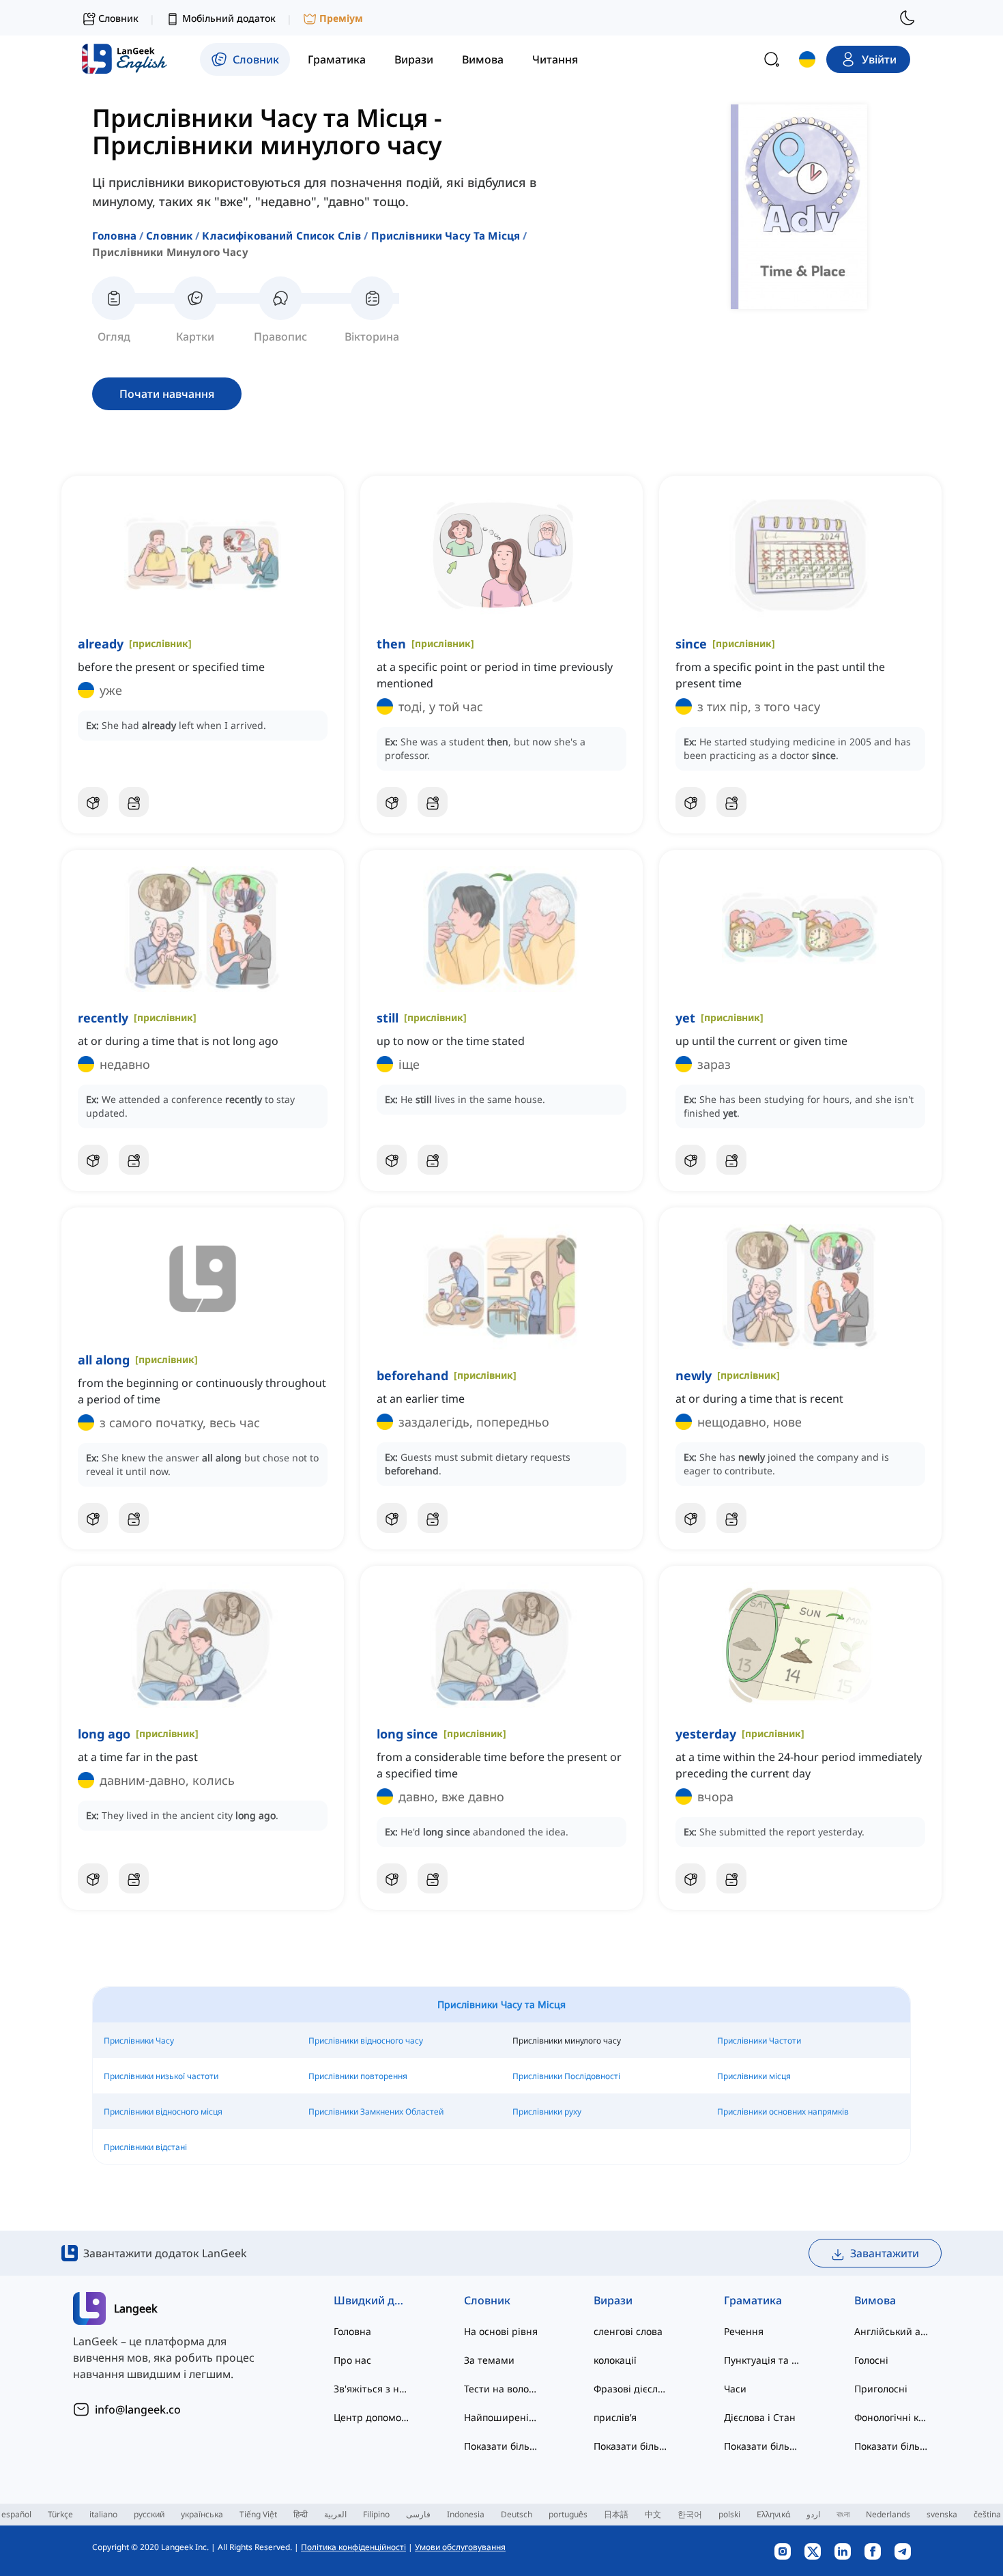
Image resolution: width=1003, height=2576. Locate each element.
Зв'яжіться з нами (372, 2389)
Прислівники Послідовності (566, 2076)
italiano (103, 2514)
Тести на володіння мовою (502, 2389)
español (16, 2514)
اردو (813, 2514)
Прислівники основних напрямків (783, 2112)
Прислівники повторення (358, 2076)
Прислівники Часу (139, 2041)
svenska (942, 2514)
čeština (987, 2514)
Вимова (875, 2300)
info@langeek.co (138, 2409)
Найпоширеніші (502, 2417)
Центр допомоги (372, 2417)
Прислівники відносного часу (366, 2041)
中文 (653, 2514)
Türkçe (60, 2514)
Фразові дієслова (631, 2389)
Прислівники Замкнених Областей (376, 2112)
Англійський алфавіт (892, 2331)
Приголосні (881, 2389)
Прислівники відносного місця (163, 2112)
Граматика (753, 2300)
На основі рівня (501, 2331)
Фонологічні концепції (892, 2417)
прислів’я (615, 2417)
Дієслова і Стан (760, 2417)
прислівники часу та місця (446, 235)
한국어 (690, 2514)
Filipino (376, 2514)
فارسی (418, 2514)
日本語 (616, 2514)
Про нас (352, 2360)
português (568, 2514)
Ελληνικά (773, 2514)
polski (729, 2514)
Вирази (613, 2300)
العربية (335, 2514)
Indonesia (466, 2514)
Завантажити (885, 2253)
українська (202, 2514)
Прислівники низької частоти (161, 2076)
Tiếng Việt (258, 2514)
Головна (114, 235)
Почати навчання (167, 394)
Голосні (871, 2360)
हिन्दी (301, 2514)
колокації (615, 2360)
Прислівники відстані (145, 2147)
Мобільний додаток (229, 18)
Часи (735, 2389)
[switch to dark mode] (907, 18)
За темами (489, 2360)
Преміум (341, 18)
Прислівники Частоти (759, 2041)
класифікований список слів (281, 235)
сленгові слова (628, 2331)
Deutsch (517, 2514)
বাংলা (843, 2514)
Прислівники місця (754, 2076)
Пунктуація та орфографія (762, 2360)
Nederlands (888, 2514)
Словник (169, 235)
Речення (744, 2331)
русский (149, 2514)
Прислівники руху (547, 2112)
